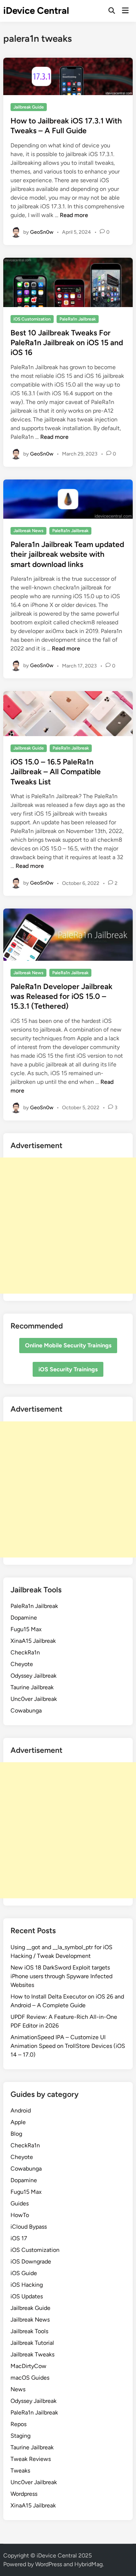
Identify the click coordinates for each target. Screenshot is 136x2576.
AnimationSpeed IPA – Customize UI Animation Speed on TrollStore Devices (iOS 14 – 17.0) (68, 2046)
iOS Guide (24, 2273)
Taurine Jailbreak (32, 1687)
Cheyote (22, 1664)
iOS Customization (32, 319)
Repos (18, 2424)
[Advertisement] (68, 1226)
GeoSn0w (42, 232)
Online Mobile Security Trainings (68, 1345)
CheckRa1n (25, 1652)
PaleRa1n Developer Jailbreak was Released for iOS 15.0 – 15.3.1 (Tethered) (61, 996)
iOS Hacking (27, 2285)
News (18, 2389)
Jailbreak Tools (29, 2331)
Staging (20, 2436)
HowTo (20, 2215)
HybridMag (88, 2564)
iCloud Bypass (29, 2227)
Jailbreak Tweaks (32, 2354)
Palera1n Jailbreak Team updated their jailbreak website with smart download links (67, 554)
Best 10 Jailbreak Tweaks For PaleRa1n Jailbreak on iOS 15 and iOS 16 (67, 343)
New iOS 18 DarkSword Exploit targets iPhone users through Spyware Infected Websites (61, 1976)
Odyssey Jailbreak (34, 1676)
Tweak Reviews (31, 2459)
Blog (16, 2134)
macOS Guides (30, 2378)
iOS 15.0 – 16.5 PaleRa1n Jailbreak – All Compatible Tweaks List (56, 772)
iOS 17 (19, 2238)
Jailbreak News (28, 531)
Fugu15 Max (26, 1629)
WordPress (49, 2564)
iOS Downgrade (31, 2261)
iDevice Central (36, 11)
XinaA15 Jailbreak (33, 1641)
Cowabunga (26, 1710)
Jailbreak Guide (29, 107)
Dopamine (24, 1618)
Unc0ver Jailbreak (34, 1699)
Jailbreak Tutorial (32, 2343)
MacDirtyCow (28, 2366)
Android (21, 2110)
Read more (74, 215)
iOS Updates (27, 2296)
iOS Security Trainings (68, 1369)
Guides (20, 2203)
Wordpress (24, 2494)
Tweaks (20, 2471)
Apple (18, 2122)
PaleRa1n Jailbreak (78, 319)
